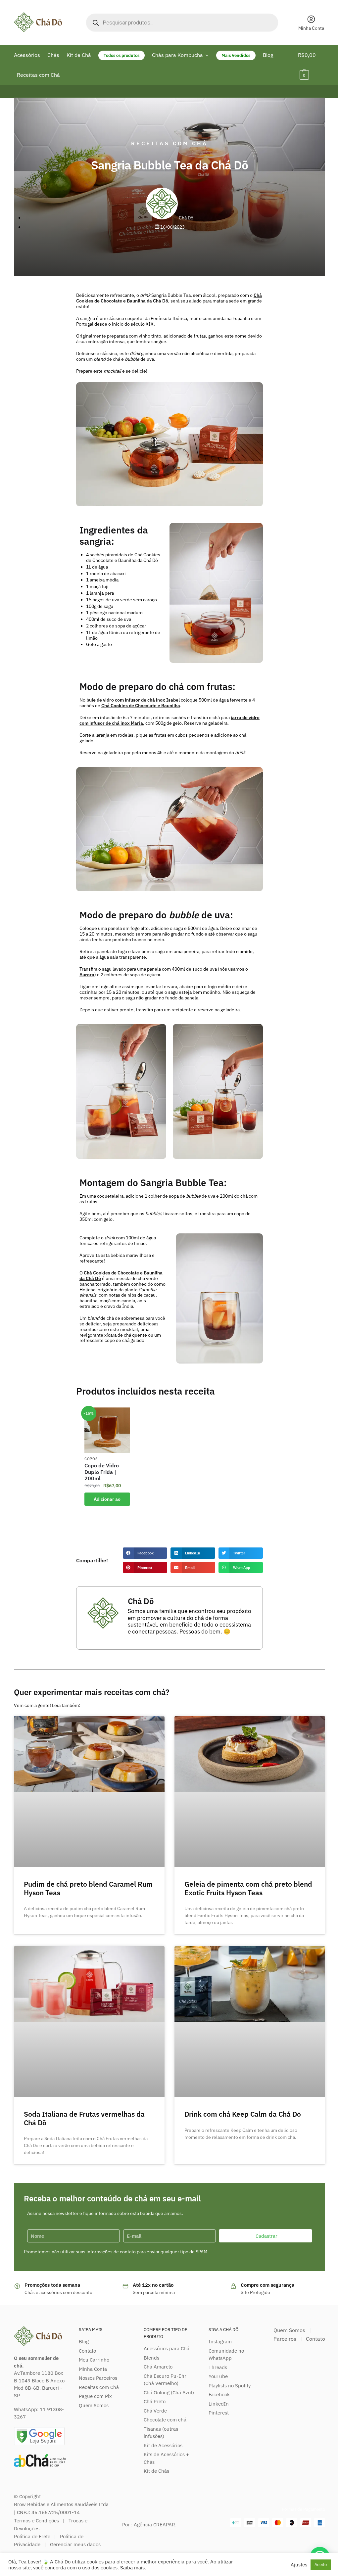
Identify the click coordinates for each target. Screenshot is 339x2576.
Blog (84, 2342)
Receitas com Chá (169, 143)
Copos (91, 1459)
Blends (151, 2358)
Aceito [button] (321, 2565)
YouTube (218, 2376)
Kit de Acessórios (163, 2445)
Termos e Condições (36, 2521)
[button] (145, 1553)
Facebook (219, 2394)
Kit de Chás (156, 2471)
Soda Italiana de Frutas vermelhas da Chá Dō (84, 2118)
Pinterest (219, 2413)
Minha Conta (311, 28)
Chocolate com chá (165, 2420)
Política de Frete (32, 2536)
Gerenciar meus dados (75, 2544)
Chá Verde (155, 2411)
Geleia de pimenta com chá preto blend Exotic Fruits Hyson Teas (248, 1888)
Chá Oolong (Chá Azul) (169, 2392)
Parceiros (285, 2339)
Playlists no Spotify (230, 2386)
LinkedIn (219, 2404)
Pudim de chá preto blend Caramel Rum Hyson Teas (88, 1888)
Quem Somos (94, 2405)
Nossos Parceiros (98, 2378)
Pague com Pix (95, 2396)
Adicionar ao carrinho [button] (107, 1501)
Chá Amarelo (158, 2367)
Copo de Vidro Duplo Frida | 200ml (102, 1472)
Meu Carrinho (94, 2360)
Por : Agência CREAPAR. (149, 2525)
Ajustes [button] (299, 2565)
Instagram (220, 2342)
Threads (218, 2367)
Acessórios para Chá (167, 2348)
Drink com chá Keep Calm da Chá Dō (243, 2114)
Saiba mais (132, 2568)
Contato (87, 2351)
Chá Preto (155, 2401)
